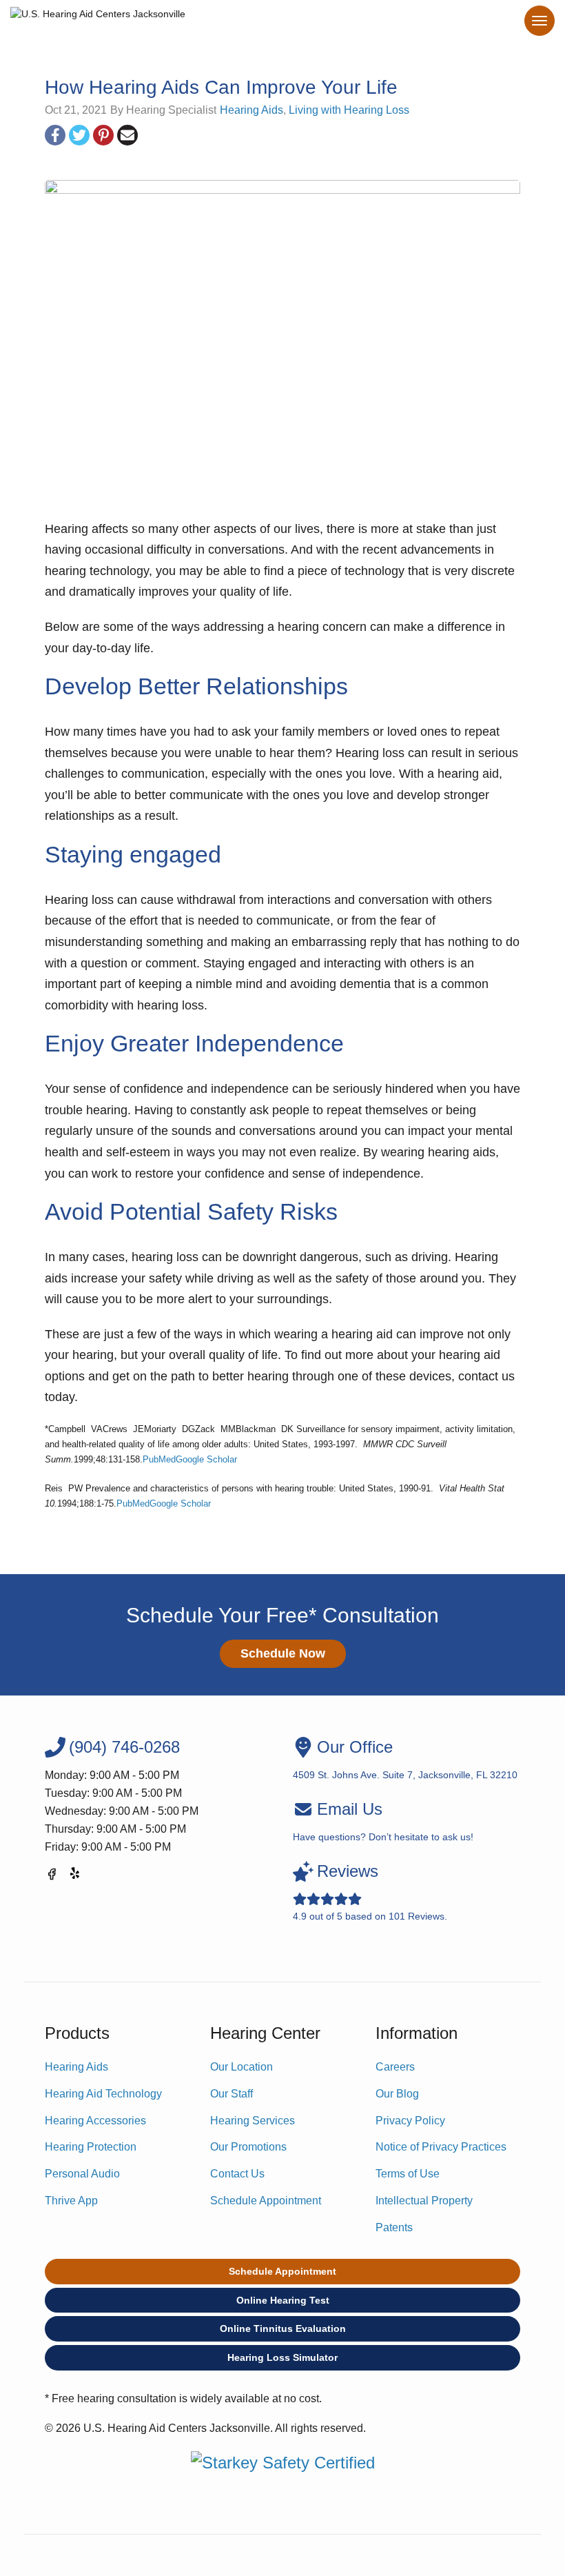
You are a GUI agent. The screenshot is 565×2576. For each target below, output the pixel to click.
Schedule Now (283, 1653)
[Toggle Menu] (540, 21)
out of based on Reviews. (370, 1892)
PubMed (159, 1459)
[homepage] (98, 17)
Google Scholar (206, 1459)
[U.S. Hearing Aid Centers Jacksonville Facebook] (52, 1876)
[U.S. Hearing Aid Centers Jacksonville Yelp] (76, 1876)
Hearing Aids (251, 110)
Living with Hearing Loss (349, 110)
